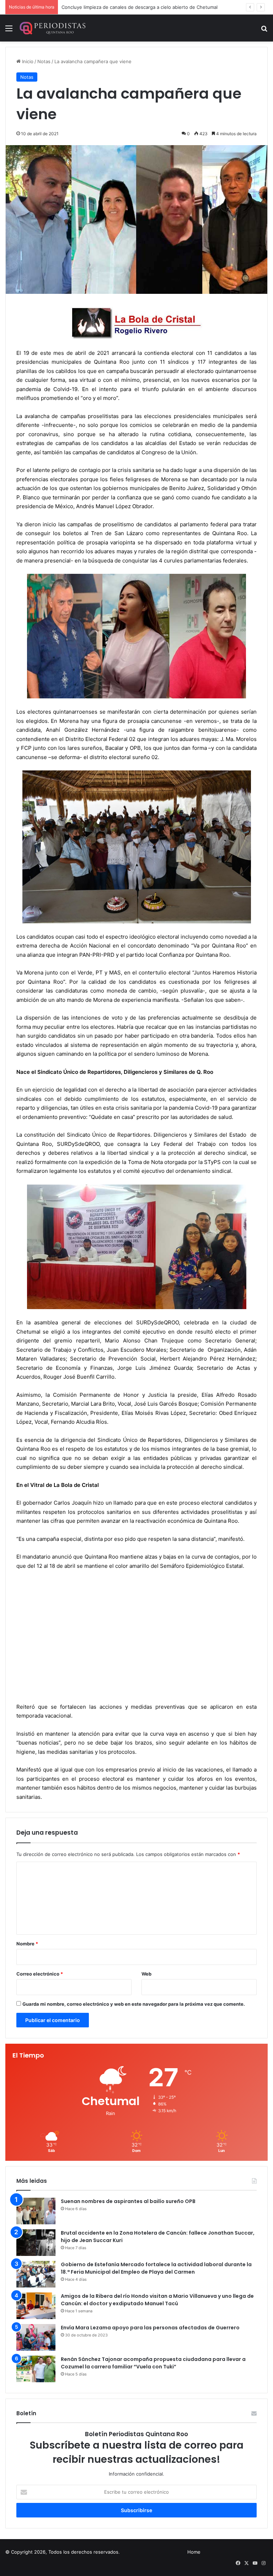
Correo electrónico (40, 1974)
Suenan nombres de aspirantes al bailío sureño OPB (128, 2201)
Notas (44, 61)
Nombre (27, 1944)
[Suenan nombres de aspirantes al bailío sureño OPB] (36, 2211)
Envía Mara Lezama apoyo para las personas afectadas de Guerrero (150, 2328)
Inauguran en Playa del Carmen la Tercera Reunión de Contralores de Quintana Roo (154, 7)
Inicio (27, 61)
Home (194, 2552)
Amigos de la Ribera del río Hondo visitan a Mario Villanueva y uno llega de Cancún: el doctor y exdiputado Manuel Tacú (157, 2300)
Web (146, 1974)
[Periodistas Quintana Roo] (52, 28)
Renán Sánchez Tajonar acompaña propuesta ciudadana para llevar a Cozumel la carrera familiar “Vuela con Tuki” (153, 2363)
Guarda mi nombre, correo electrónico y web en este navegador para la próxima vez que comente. (134, 2004)
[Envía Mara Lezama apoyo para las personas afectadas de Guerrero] (36, 2337)
